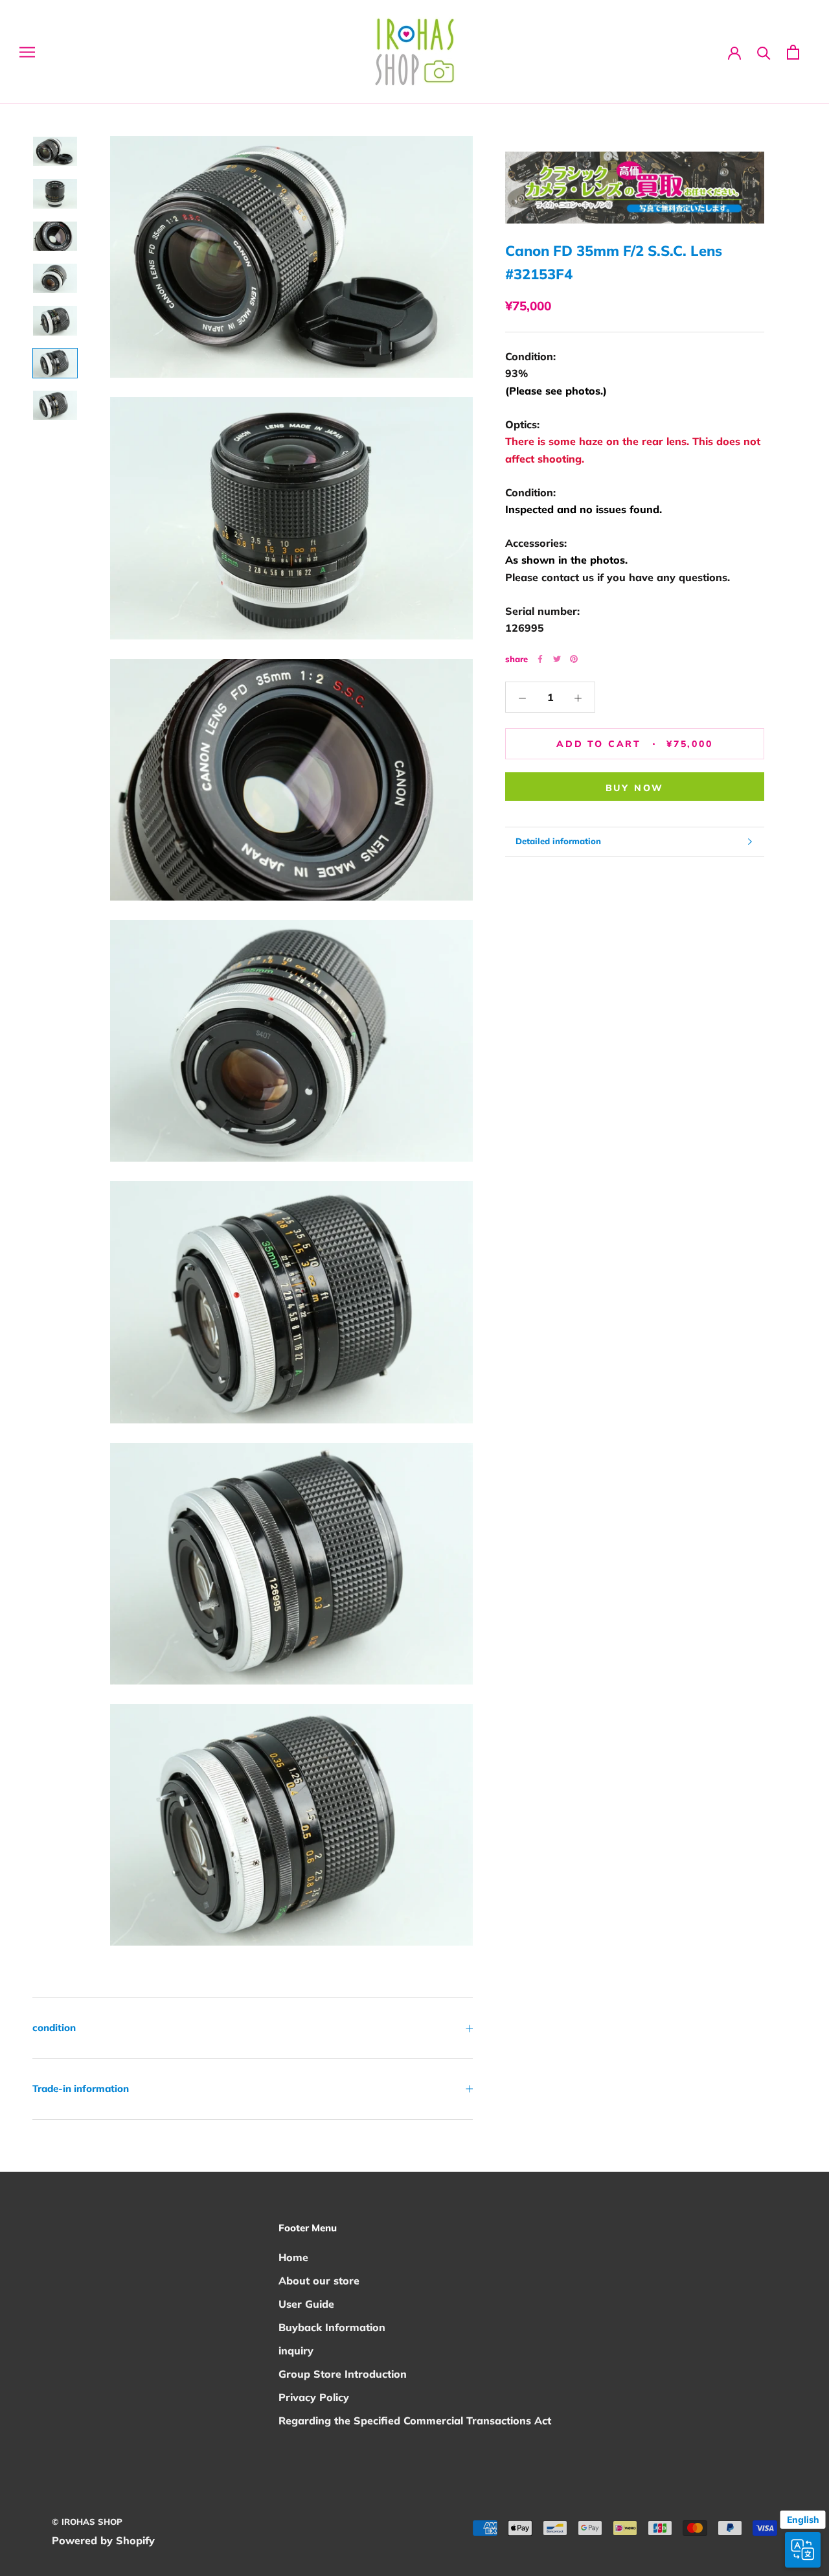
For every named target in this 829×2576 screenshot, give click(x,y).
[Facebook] (540, 659)
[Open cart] (793, 52)
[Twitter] (557, 659)
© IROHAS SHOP (87, 2522)
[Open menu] (27, 52)
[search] (764, 52)
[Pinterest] (574, 659)
